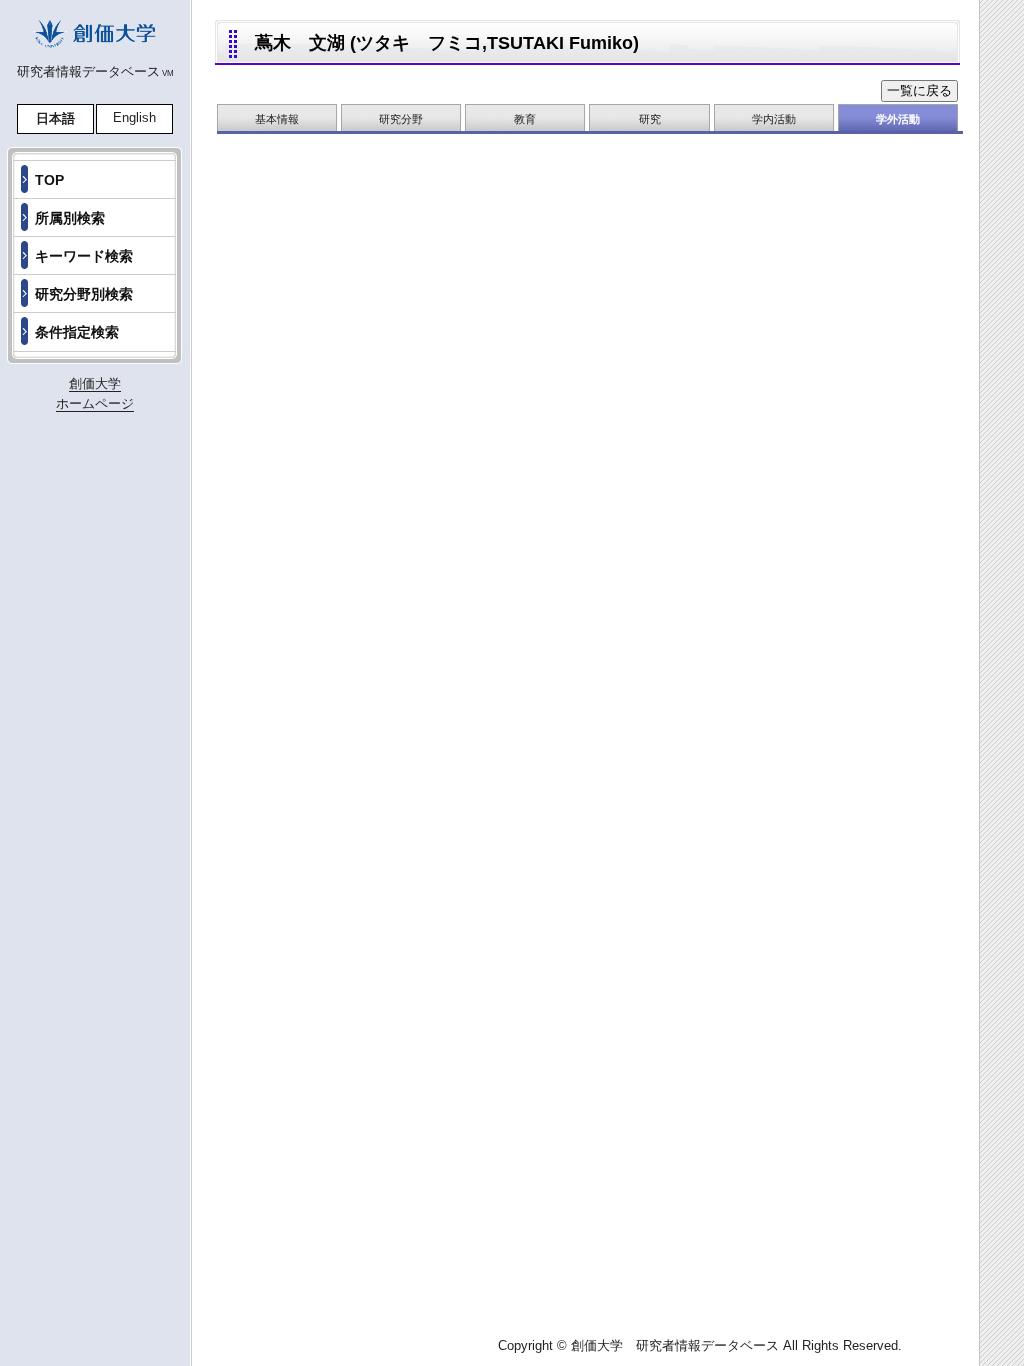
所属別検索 (70, 218)
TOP (49, 180)
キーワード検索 (84, 256)
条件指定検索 (77, 332)
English (134, 117)
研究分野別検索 (84, 294)
